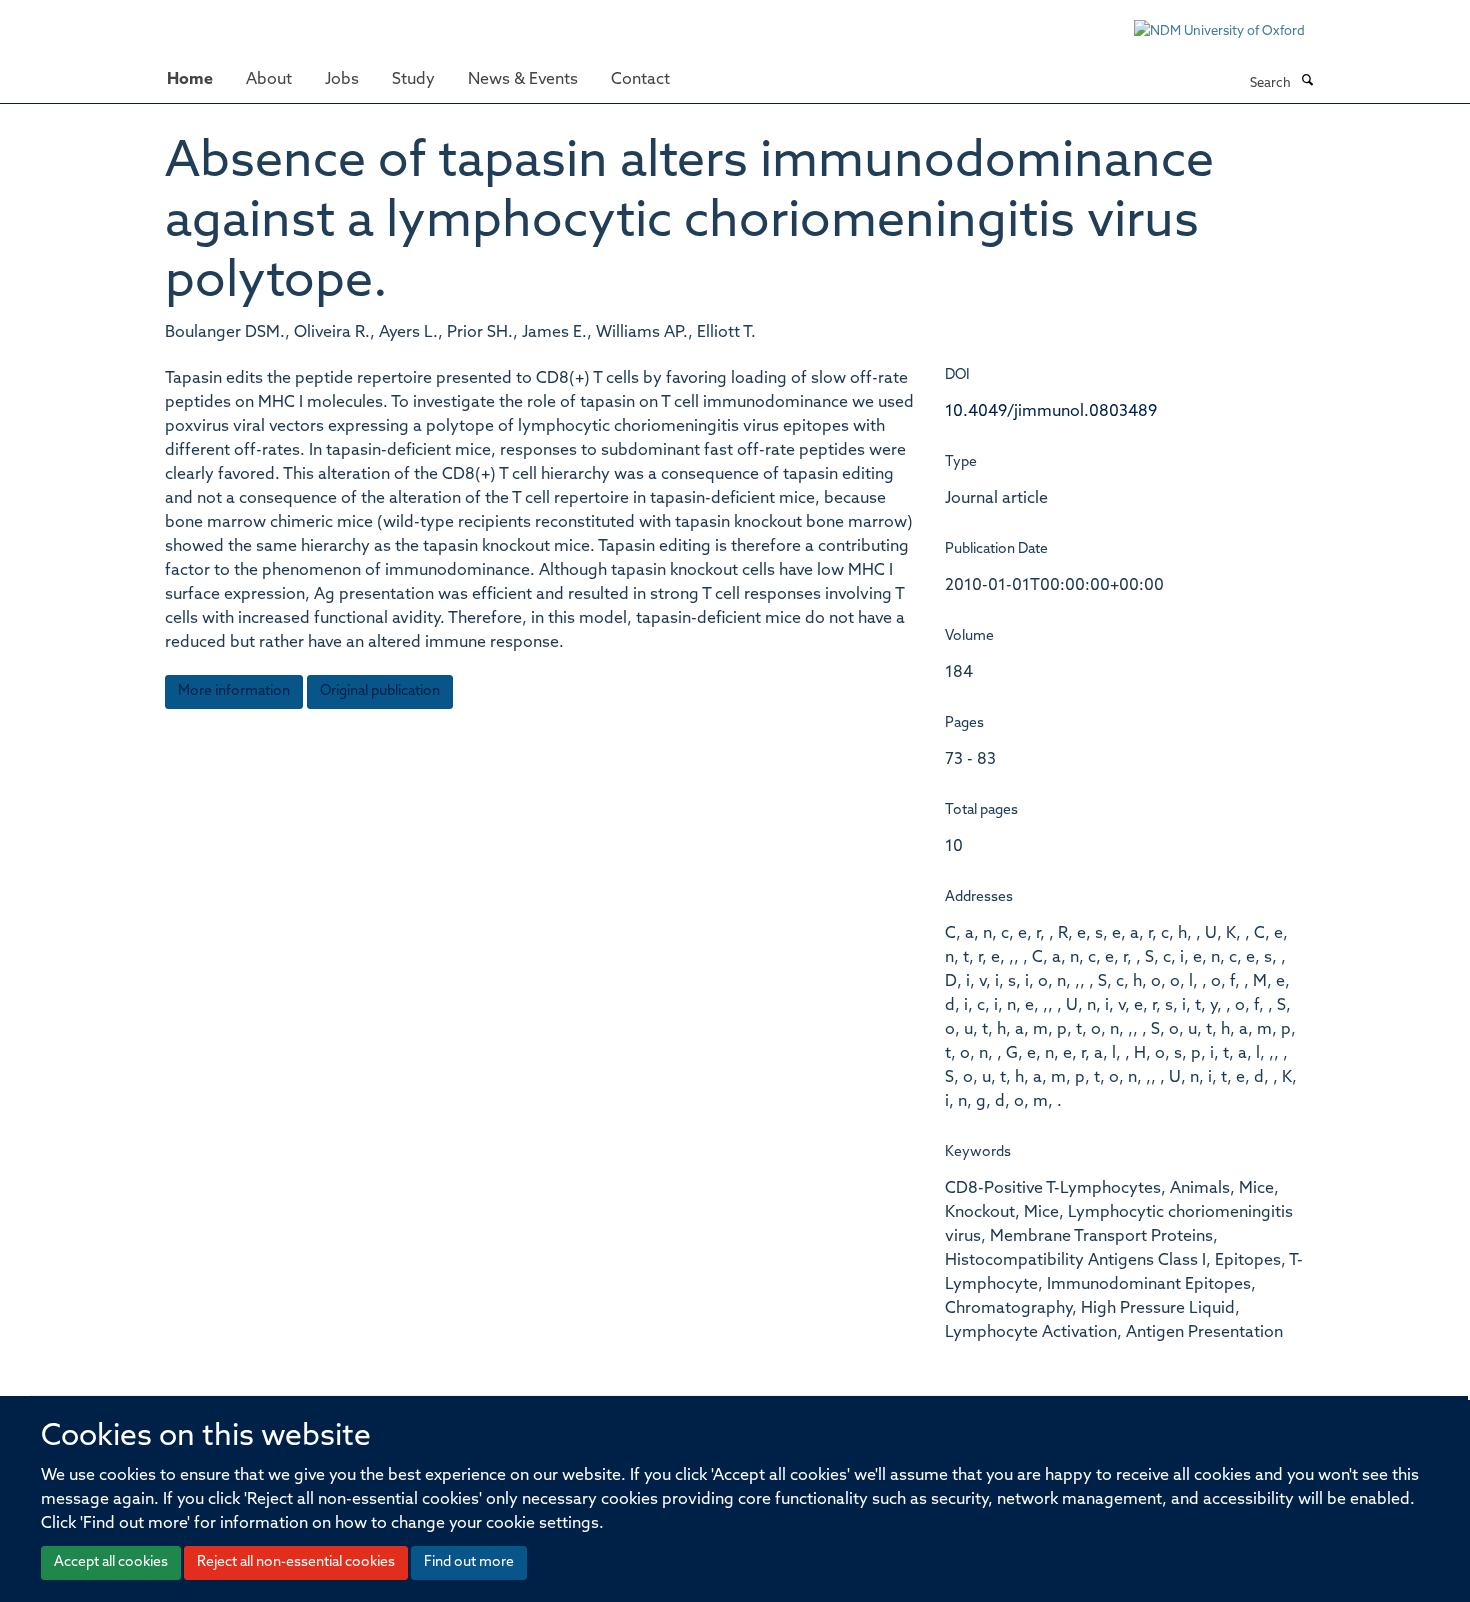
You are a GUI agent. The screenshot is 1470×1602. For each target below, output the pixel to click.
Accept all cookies (111, 1562)
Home (190, 80)
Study (413, 80)
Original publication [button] (380, 691)
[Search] (1307, 82)
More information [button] (234, 691)
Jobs (342, 80)
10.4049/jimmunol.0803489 (1051, 412)
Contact (640, 80)
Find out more (469, 1562)
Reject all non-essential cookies (296, 1562)
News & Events (523, 80)
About (269, 80)
